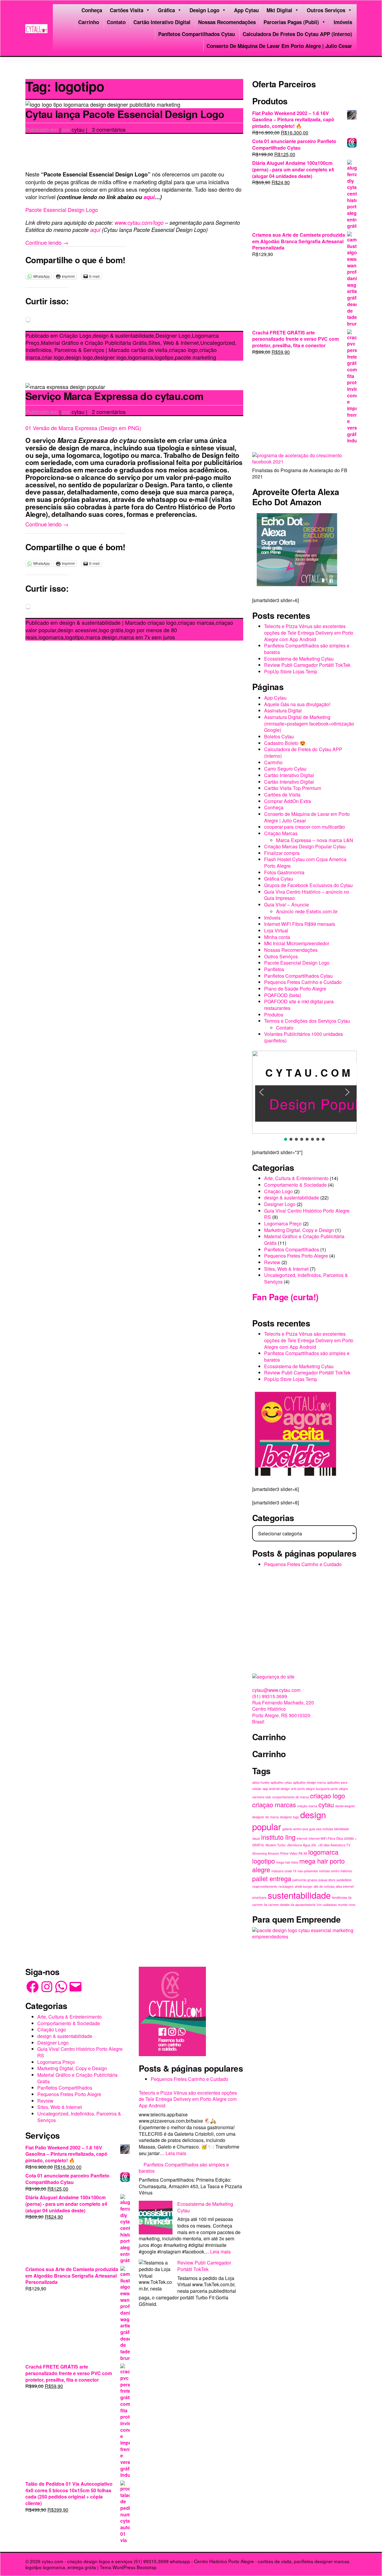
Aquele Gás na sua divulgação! (297, 704)
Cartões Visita (127, 10)
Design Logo (204, 10)
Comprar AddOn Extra (288, 801)
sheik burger (304, 1886)
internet (302, 1838)
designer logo (110, 357)
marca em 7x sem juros (147, 637)
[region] (304, 1096)
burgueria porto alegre (332, 1789)
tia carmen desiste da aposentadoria (290, 1905)
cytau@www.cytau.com (276, 1690)
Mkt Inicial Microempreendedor (297, 943)
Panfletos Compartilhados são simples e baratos (307, 649)
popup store (327, 1880)
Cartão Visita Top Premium (293, 788)
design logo (79, 357)
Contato (116, 22)
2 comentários (109, 412)
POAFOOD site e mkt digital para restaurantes (299, 1005)
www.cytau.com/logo (139, 222)
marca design (101, 637)
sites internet (345, 1886)
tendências (339, 1897)
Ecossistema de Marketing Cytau (299, 659)
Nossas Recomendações (227, 22)
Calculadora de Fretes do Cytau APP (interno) (297, 34)
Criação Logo (75, 335)
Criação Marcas (281, 833)
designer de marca (265, 1817)
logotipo (164, 357)
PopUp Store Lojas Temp (291, 671)
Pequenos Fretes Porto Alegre (296, 1256)
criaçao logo (183, 350)
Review (272, 1262)
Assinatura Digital (283, 710)
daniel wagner (345, 1806)
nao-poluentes (308, 1871)
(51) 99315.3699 (270, 1696)
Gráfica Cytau (279, 879)
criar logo (53, 357)
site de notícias (324, 1886)
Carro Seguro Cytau (285, 769)
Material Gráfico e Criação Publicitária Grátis (94, 342)
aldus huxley (261, 1782)
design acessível (77, 630)
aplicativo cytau (281, 1782)
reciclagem (286, 1886)
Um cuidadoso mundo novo (336, 1905)
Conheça (92, 10)
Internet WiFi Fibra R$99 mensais (300, 924)
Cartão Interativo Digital (162, 22)
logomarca (141, 357)
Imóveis (343, 22)
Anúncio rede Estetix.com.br (307, 911)
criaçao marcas (196, 622)
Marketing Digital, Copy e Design (299, 1230)
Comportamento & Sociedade (295, 1185)
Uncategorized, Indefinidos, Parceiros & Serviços (306, 1278)
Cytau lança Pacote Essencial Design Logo (125, 114)
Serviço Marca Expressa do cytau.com (114, 396)
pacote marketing (195, 357)
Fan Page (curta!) (285, 1297)
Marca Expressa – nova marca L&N (315, 840)
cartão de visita (149, 350)
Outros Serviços (326, 10)
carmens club (262, 1797)
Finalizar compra (282, 853)
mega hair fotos (287, 1862)
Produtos (274, 1015)
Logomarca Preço (283, 1223)
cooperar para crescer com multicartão (305, 827)
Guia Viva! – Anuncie (286, 905)
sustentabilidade (299, 1895)
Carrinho (89, 22)
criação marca (307, 1806)
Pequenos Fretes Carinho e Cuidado (303, 982)
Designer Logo (173, 335)
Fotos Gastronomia (284, 872)
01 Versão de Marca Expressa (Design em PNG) (83, 428)
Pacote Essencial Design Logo (62, 210)
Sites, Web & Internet (174, 342)
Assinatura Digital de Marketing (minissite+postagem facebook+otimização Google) (309, 723)
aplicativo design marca (309, 1782)
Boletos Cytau (279, 736)
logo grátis (111, 630)
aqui (149, 197)
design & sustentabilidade (123, 335)
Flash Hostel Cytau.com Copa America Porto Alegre (305, 862)
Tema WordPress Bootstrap (128, 2567)
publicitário (344, 1880)
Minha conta (277, 937)
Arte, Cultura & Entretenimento (296, 1178)
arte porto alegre (303, 1789)
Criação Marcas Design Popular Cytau (305, 846)
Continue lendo (47, 242)
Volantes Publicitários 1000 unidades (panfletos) (304, 1037)
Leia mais (176, 2153)
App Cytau (246, 10)
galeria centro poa (295, 1829)
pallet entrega (272, 1878)
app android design (276, 1789)
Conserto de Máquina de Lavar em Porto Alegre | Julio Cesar (279, 46)
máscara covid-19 (284, 1871)
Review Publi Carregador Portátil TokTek (307, 665)
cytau (78, 129)
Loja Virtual (276, 930)
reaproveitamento (265, 1886)
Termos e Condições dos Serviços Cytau (307, 1021)
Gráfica (166, 10)
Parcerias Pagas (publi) (291, 22)
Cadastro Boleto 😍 (285, 743)
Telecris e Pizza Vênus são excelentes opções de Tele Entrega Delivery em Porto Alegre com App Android (309, 633)
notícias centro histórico (336, 1871)
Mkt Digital (279, 10)
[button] (261, 1092)
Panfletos (274, 969)
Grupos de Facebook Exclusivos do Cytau (308, 885)
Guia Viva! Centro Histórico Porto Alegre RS (307, 1214)
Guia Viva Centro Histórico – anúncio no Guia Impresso (307, 895)
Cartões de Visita (282, 795)
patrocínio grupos (305, 1880)
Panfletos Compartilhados (292, 1249)
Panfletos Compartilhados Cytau (197, 34)
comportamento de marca (291, 1797)
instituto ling (278, 1837)
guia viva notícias (321, 1829)
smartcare (259, 1897)
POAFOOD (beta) (283, 995)
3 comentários (109, 129)
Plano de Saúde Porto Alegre (295, 989)
